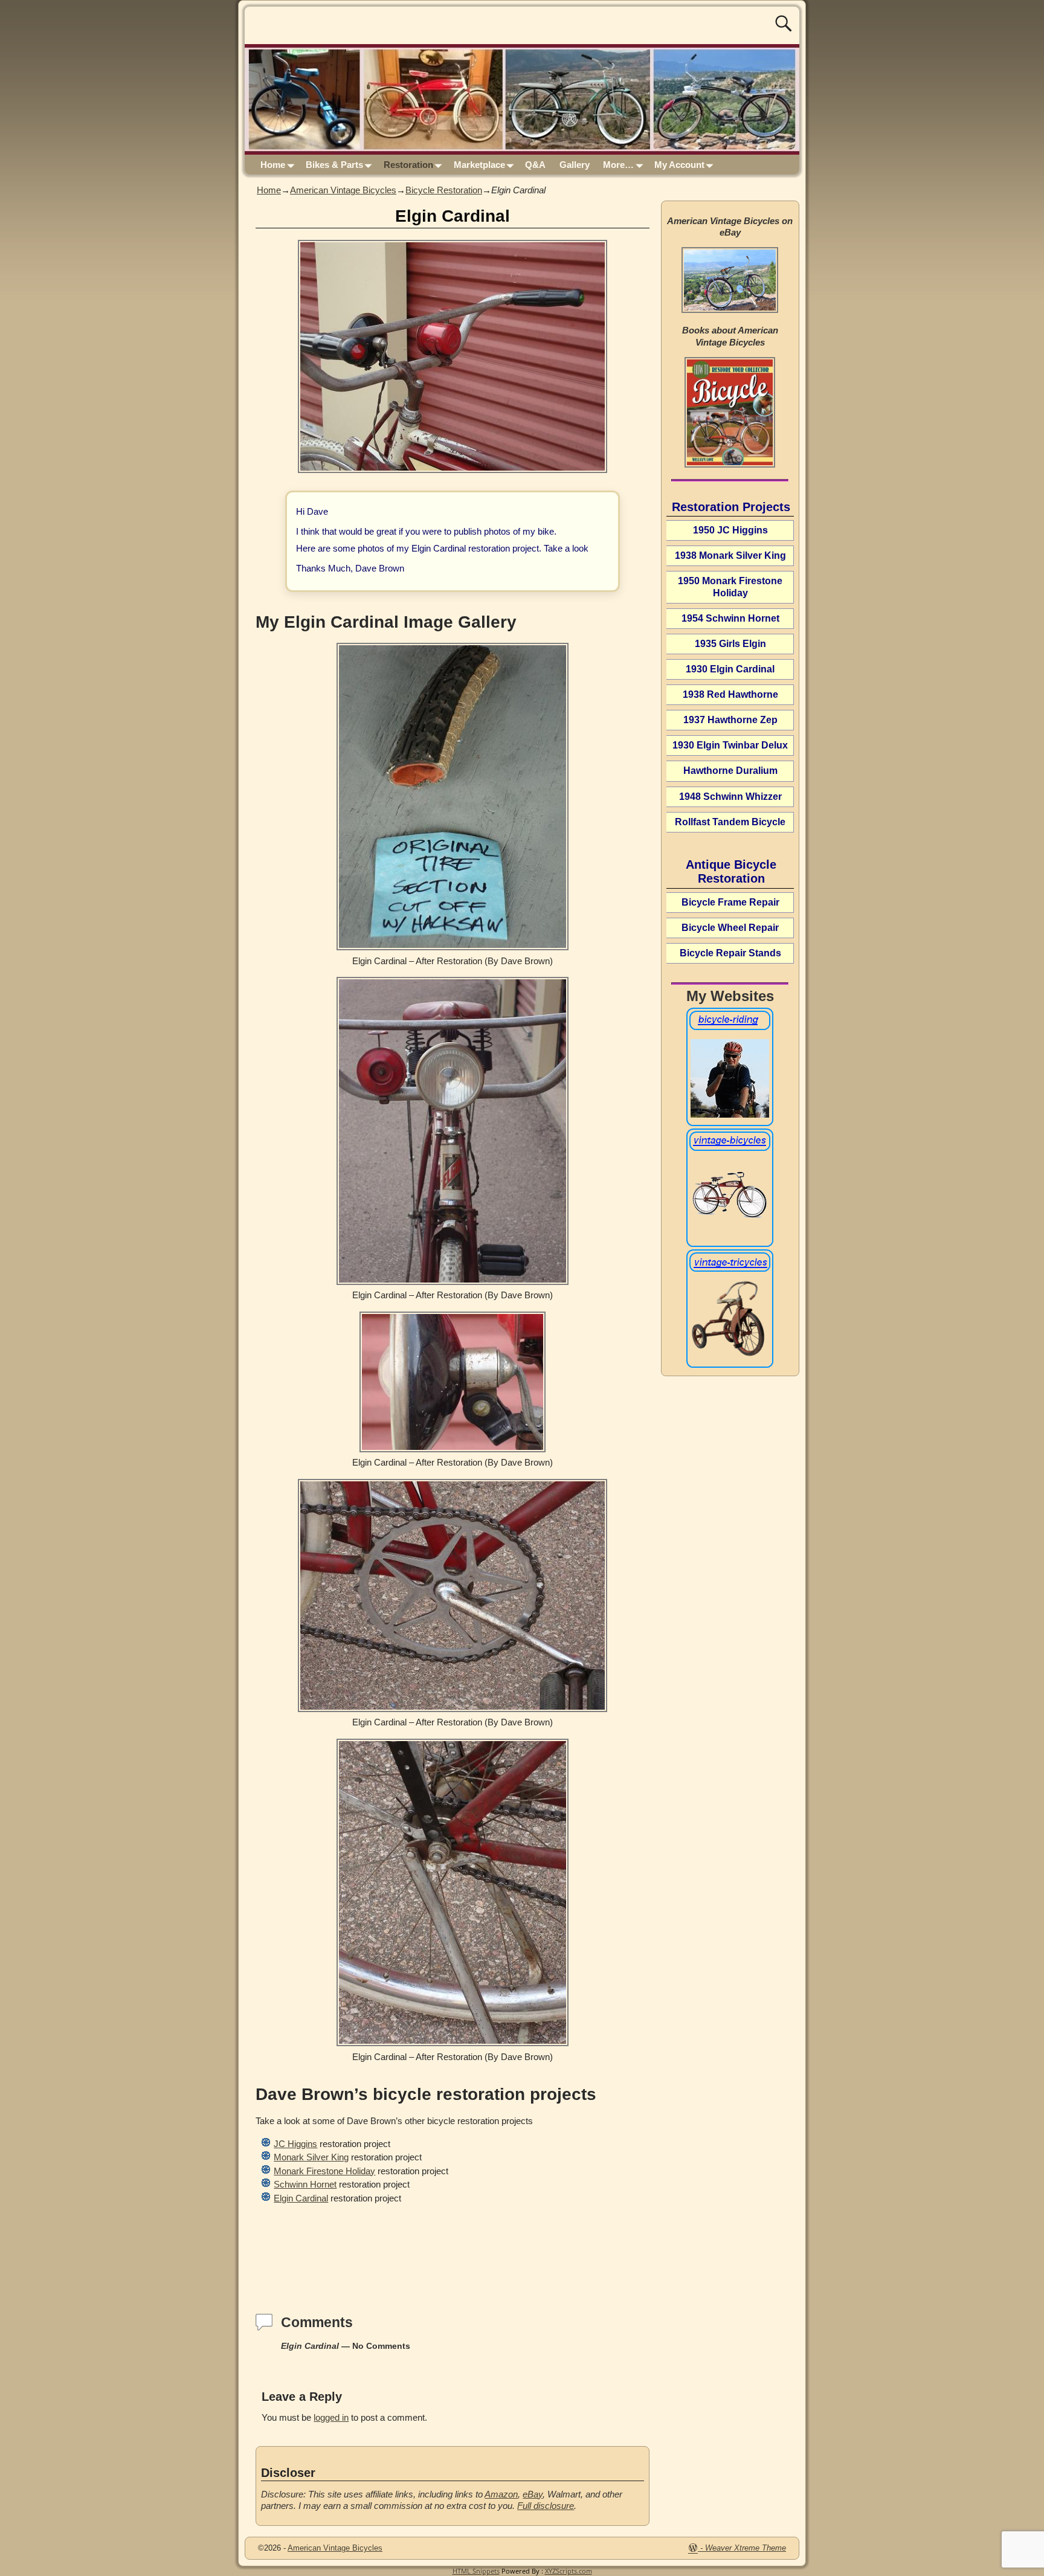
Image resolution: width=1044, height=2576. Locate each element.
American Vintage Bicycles (343, 190)
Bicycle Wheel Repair (730, 928)
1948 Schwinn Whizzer (730, 797)
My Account (679, 165)
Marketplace (479, 165)
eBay (533, 2494)
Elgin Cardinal (301, 2198)
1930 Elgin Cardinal (730, 669)
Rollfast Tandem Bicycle (730, 822)
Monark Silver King (311, 2157)
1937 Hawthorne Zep (730, 720)
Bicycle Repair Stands (730, 953)
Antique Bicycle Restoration (731, 871)
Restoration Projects (731, 507)
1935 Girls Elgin (730, 644)
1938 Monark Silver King (730, 555)
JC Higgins (295, 2144)
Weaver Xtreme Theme (746, 2548)
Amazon (501, 2494)
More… (618, 165)
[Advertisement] (453, 2246)
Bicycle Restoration (444, 190)
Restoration (408, 165)
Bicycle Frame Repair (730, 902)
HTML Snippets (476, 2571)
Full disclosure (546, 2506)
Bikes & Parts (334, 165)
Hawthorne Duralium (730, 771)
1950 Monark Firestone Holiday (730, 587)
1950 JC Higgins (730, 530)
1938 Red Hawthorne (730, 694)
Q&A (535, 165)
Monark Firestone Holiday (324, 2171)
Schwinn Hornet (305, 2184)
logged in (331, 2417)
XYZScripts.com (569, 2571)
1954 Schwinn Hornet (730, 618)
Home (273, 165)
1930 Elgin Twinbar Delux (730, 745)
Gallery (575, 165)
